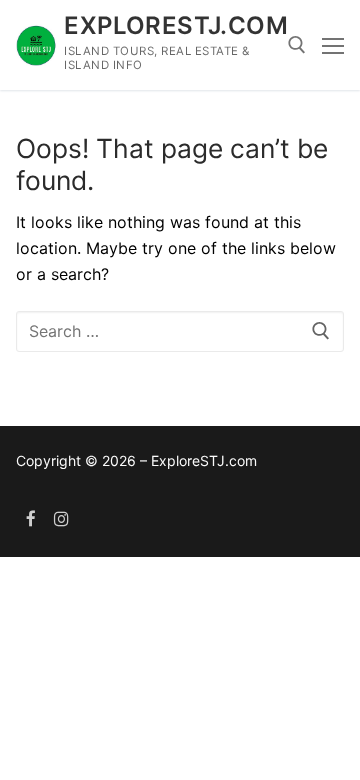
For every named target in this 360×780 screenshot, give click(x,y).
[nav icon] (333, 45)
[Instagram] (62, 518)
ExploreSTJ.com (176, 25)
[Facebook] (31, 518)
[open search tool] (297, 45)
